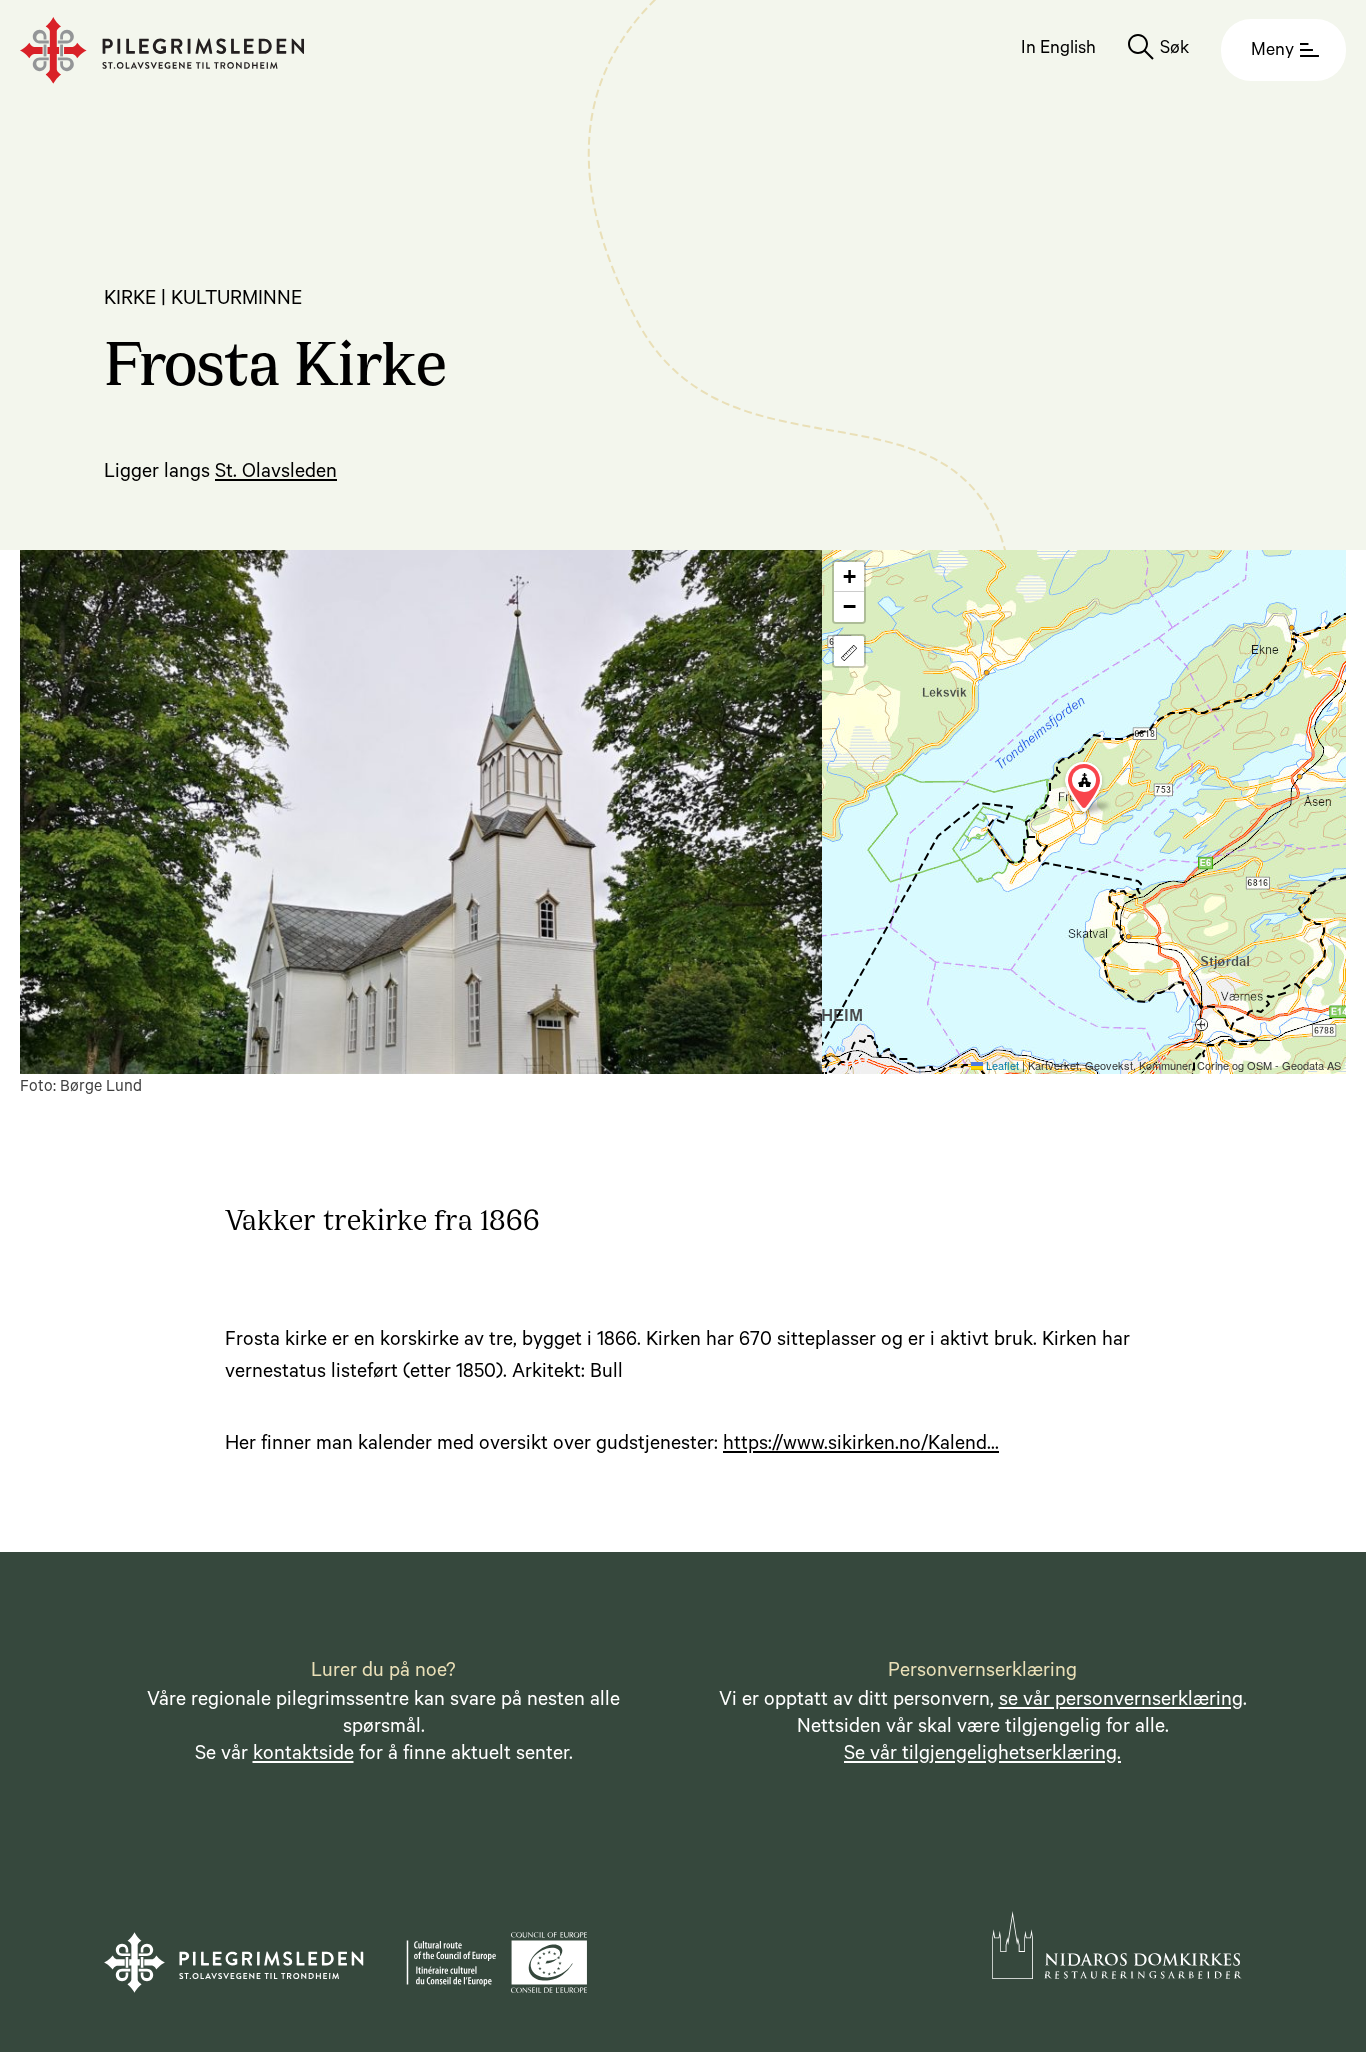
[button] (1084, 787)
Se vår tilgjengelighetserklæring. (982, 1756)
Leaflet (1001, 1065)
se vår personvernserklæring (1121, 1702)
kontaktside (303, 1756)
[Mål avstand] (849, 651)
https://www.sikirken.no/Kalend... (861, 1446)
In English (1058, 50)
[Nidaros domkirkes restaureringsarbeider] (1117, 1945)
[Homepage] (162, 50)
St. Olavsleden (276, 474)
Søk (1174, 50)
